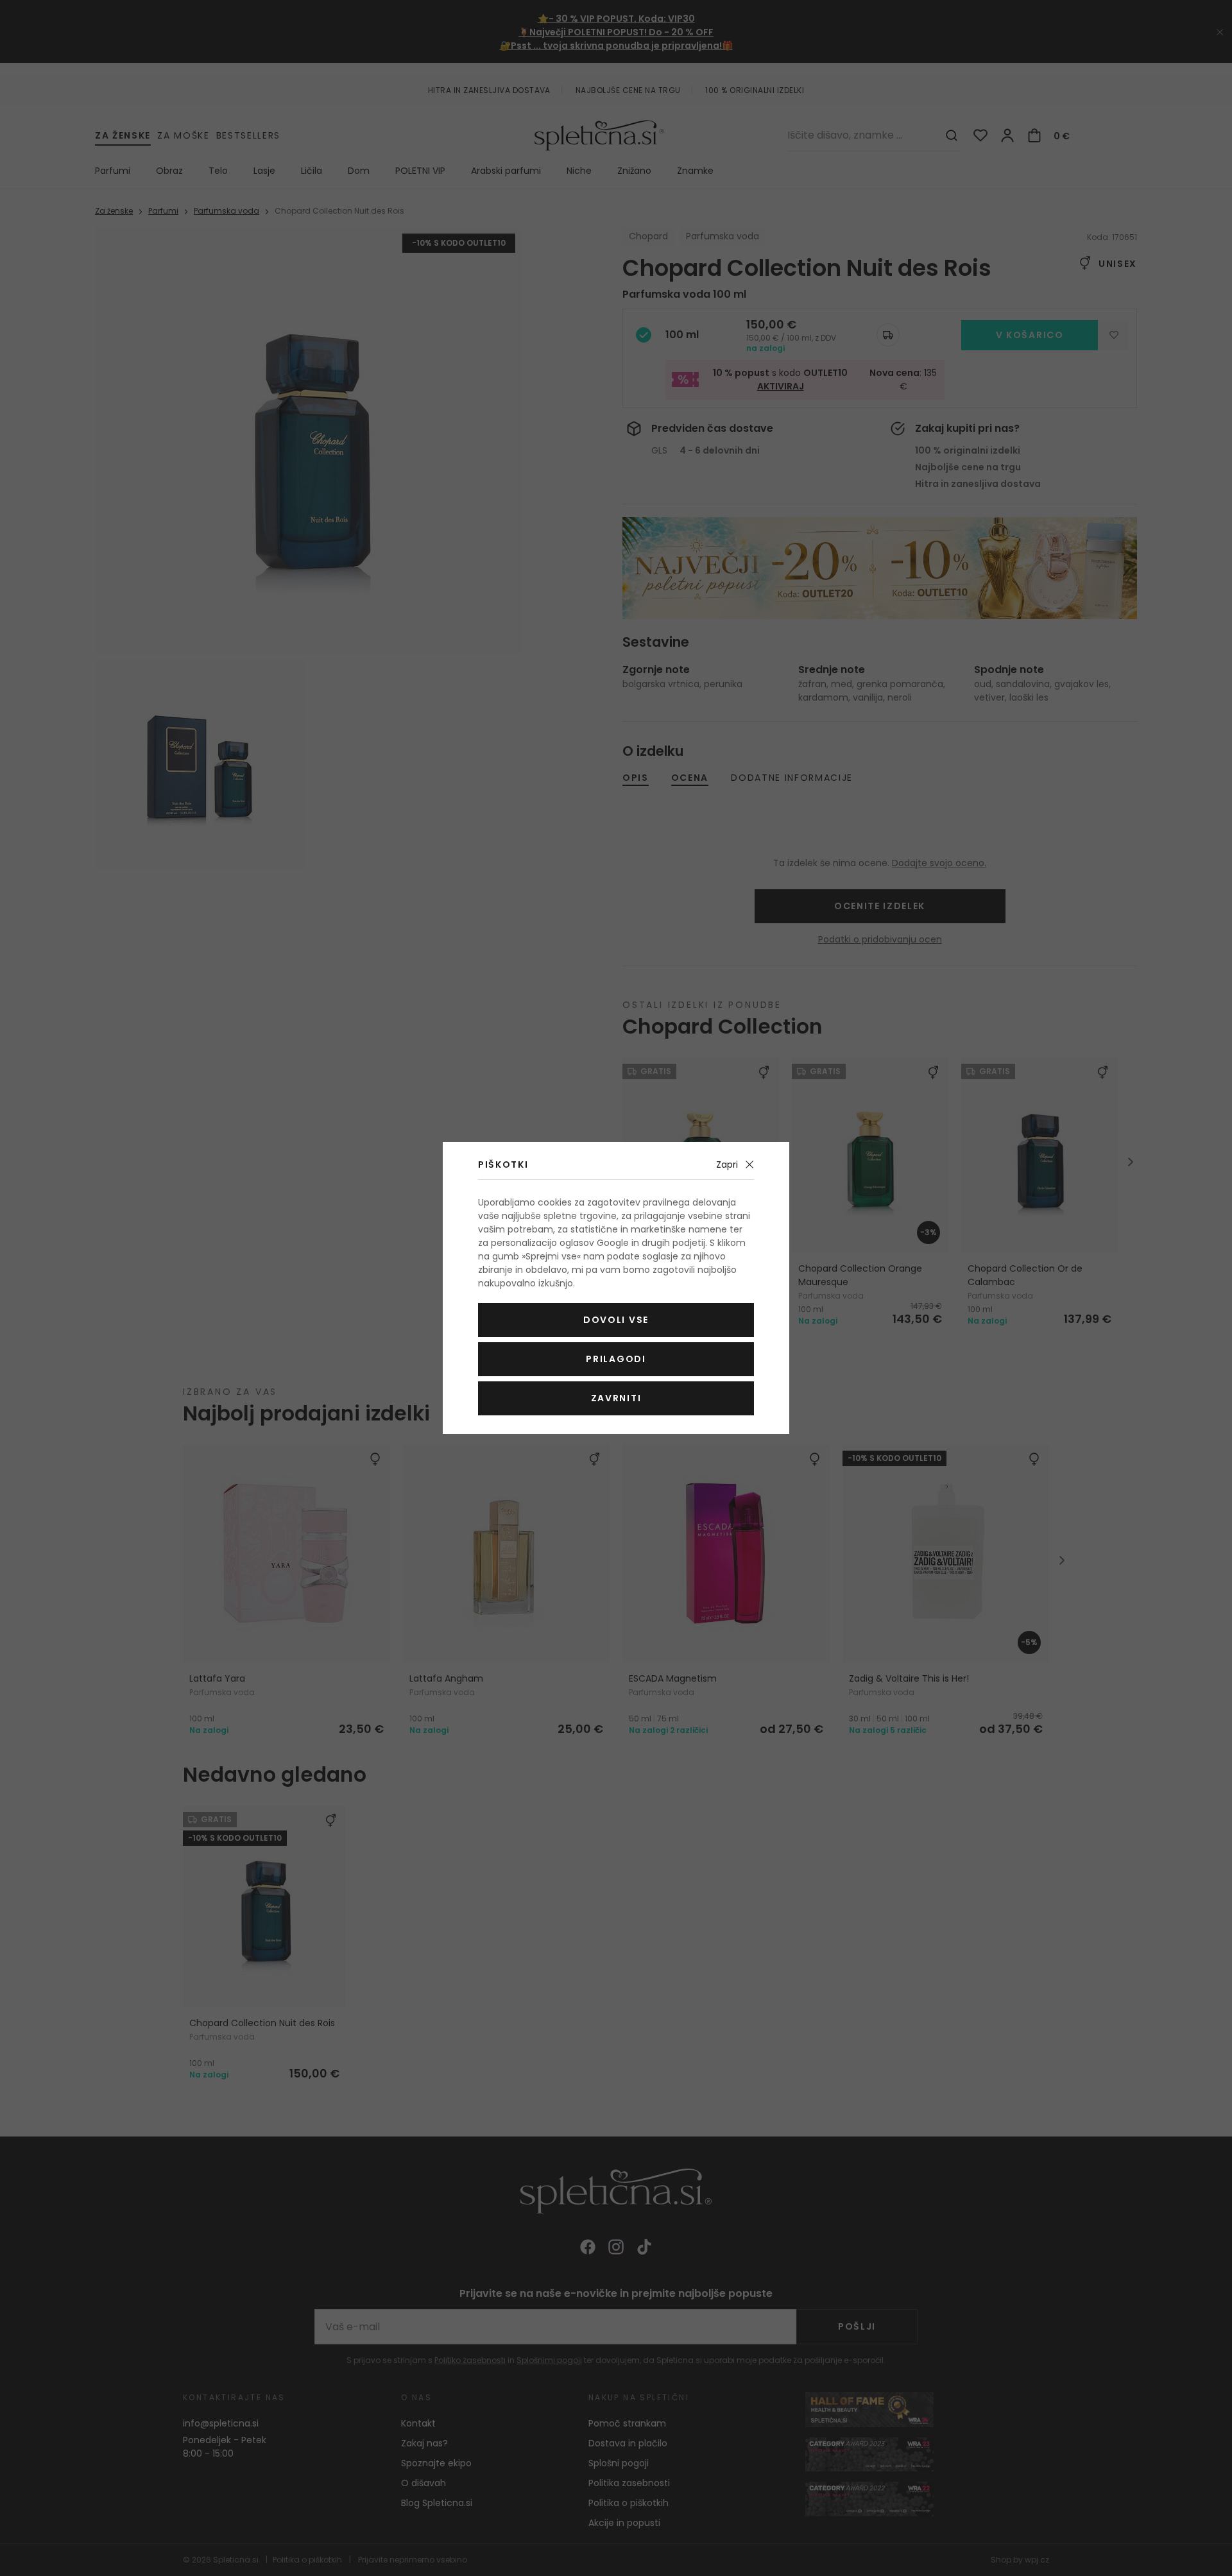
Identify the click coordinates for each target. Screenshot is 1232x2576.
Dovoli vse (616, 1320)
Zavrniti (616, 1398)
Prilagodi (616, 1359)
